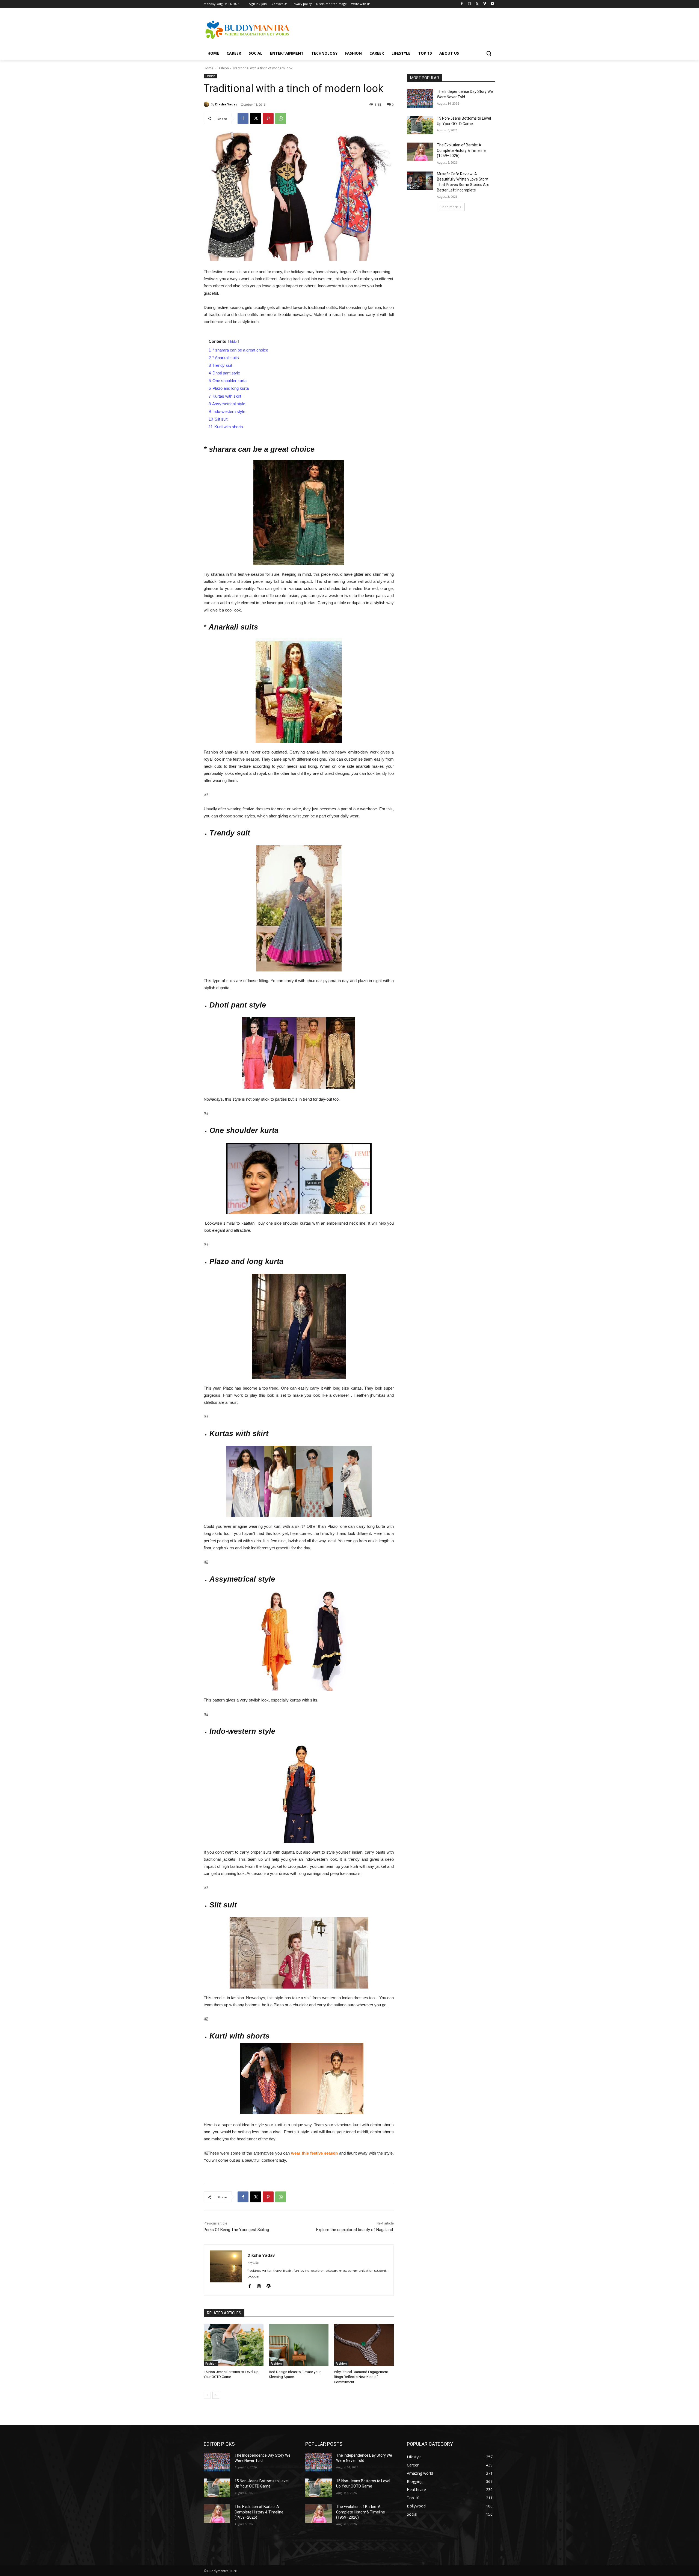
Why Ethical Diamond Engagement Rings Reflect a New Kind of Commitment (361, 2377)
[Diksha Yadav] (207, 104)
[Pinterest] (268, 119)
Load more (449, 207)
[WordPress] (269, 2285)
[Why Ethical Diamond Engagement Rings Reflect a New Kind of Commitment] (364, 2345)
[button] (489, 53)
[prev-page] (207, 2395)
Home (208, 68)
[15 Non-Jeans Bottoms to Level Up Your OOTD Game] (234, 2345)
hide (233, 342)
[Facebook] (462, 4)
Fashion (223, 68)
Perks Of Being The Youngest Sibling (236, 2230)
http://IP (253, 2263)
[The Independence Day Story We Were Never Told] (420, 98)
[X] (477, 4)
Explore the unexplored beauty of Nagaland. (355, 2230)
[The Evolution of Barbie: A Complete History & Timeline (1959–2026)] (420, 152)
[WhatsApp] (281, 119)
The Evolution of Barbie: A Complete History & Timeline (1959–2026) (461, 150)
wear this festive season (314, 2153)
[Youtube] (492, 4)
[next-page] (216, 2395)
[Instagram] (470, 4)
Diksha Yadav (226, 104)
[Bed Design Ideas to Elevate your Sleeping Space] (299, 2345)
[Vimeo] (485, 4)
